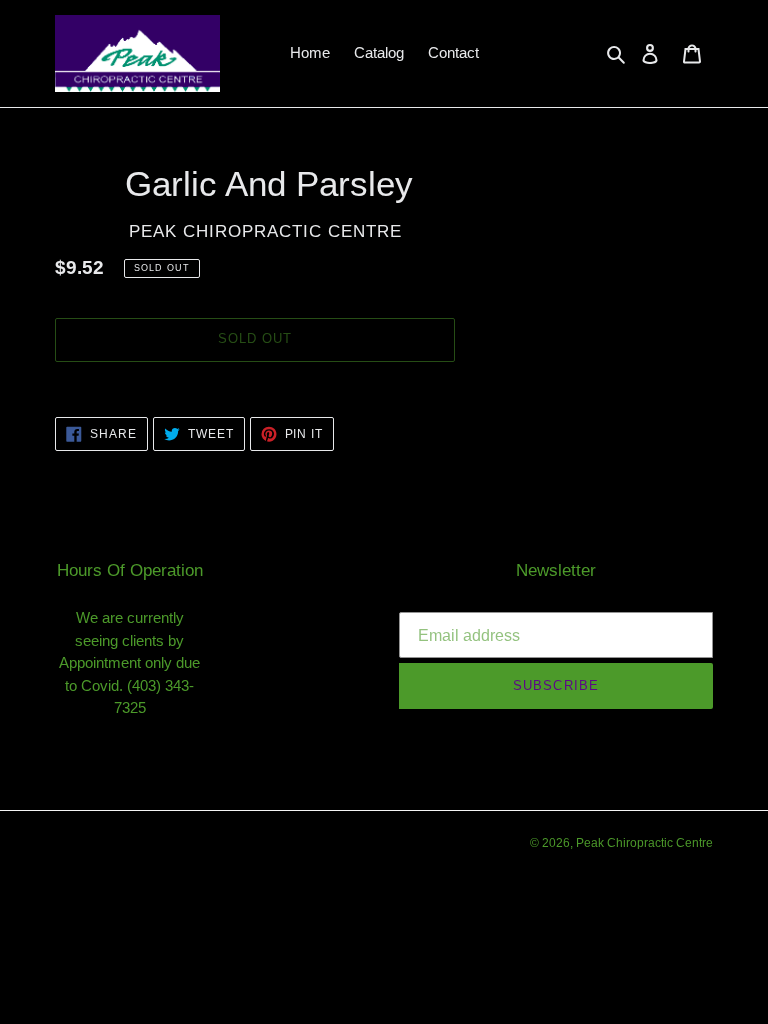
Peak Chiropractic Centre (644, 843)
